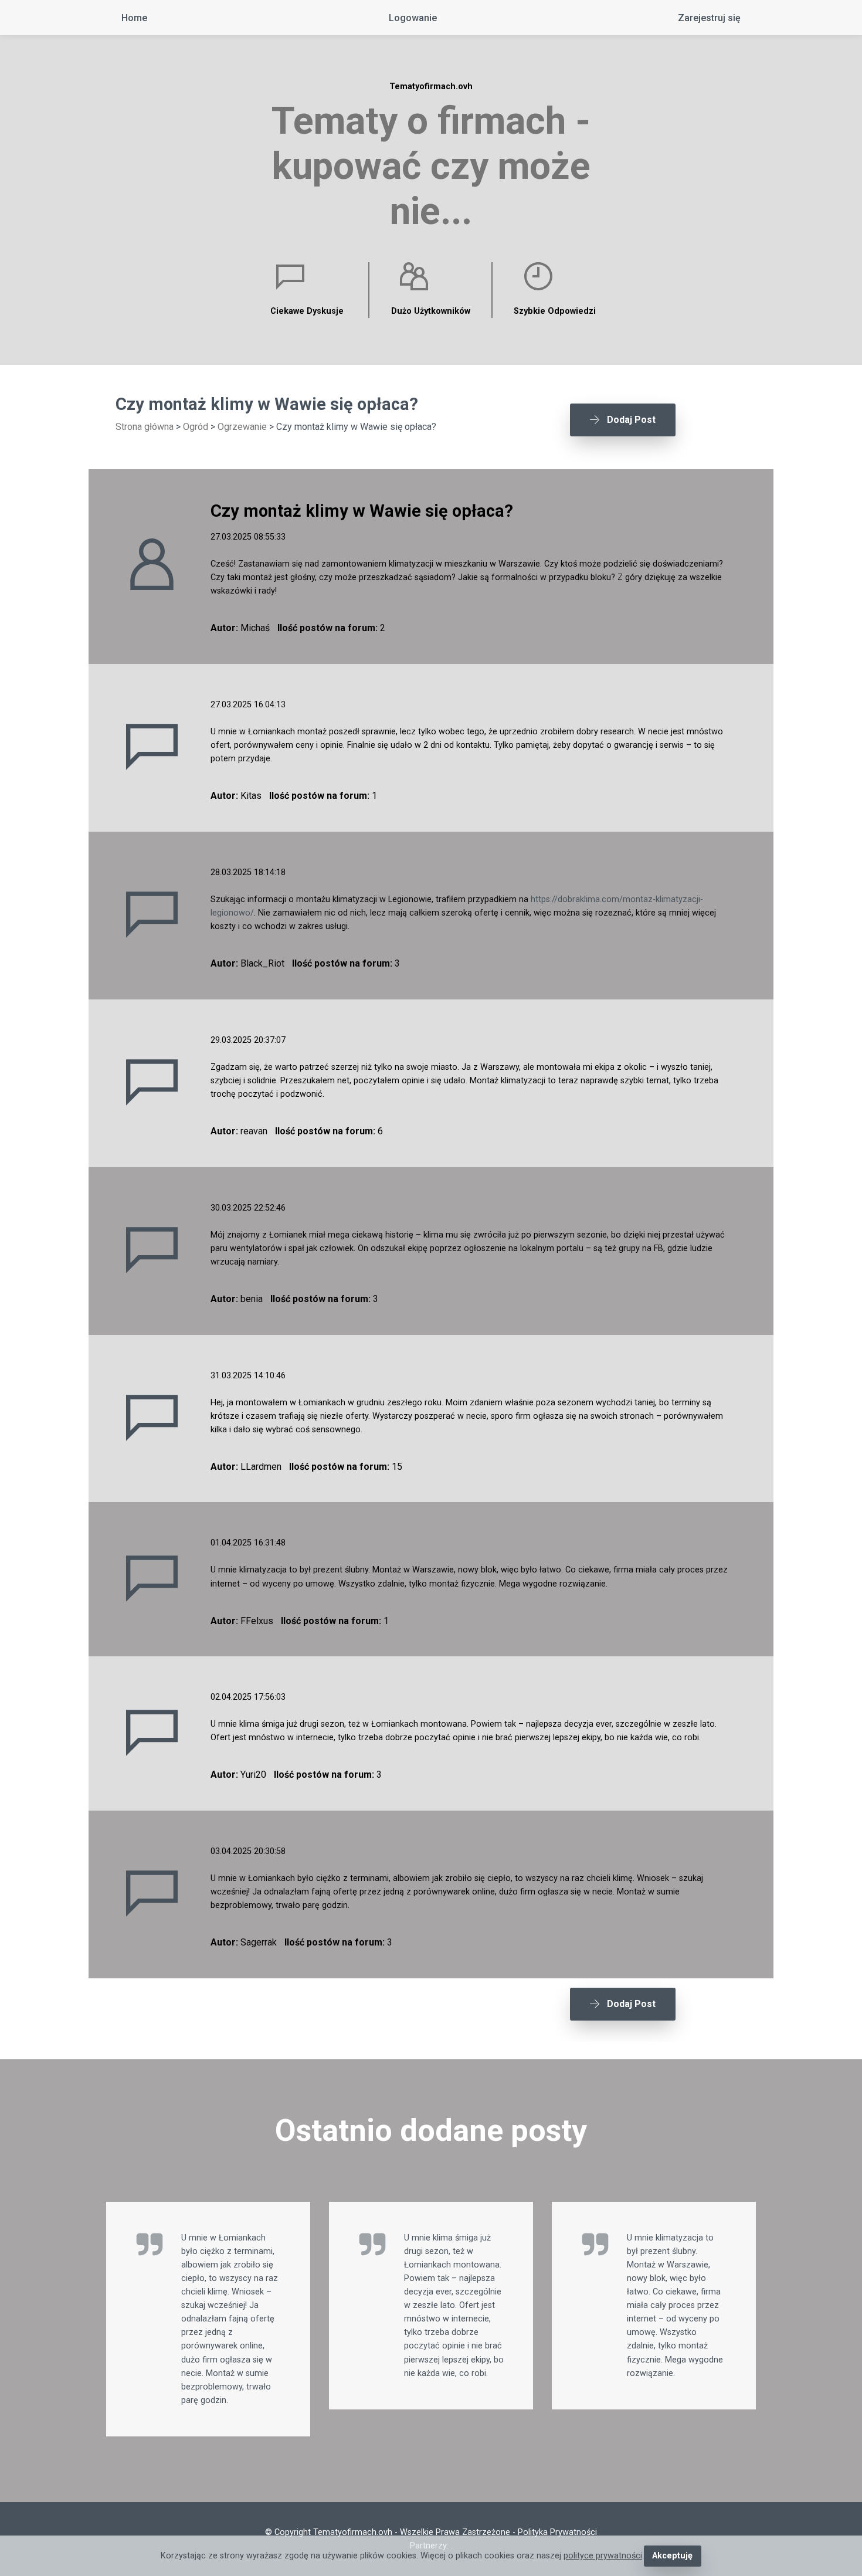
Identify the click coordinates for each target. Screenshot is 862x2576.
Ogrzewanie (242, 427)
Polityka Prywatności (557, 2532)
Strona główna (145, 427)
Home (134, 18)
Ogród (196, 427)
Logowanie (413, 18)
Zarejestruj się (709, 18)
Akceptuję (672, 2556)
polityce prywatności (603, 2556)
